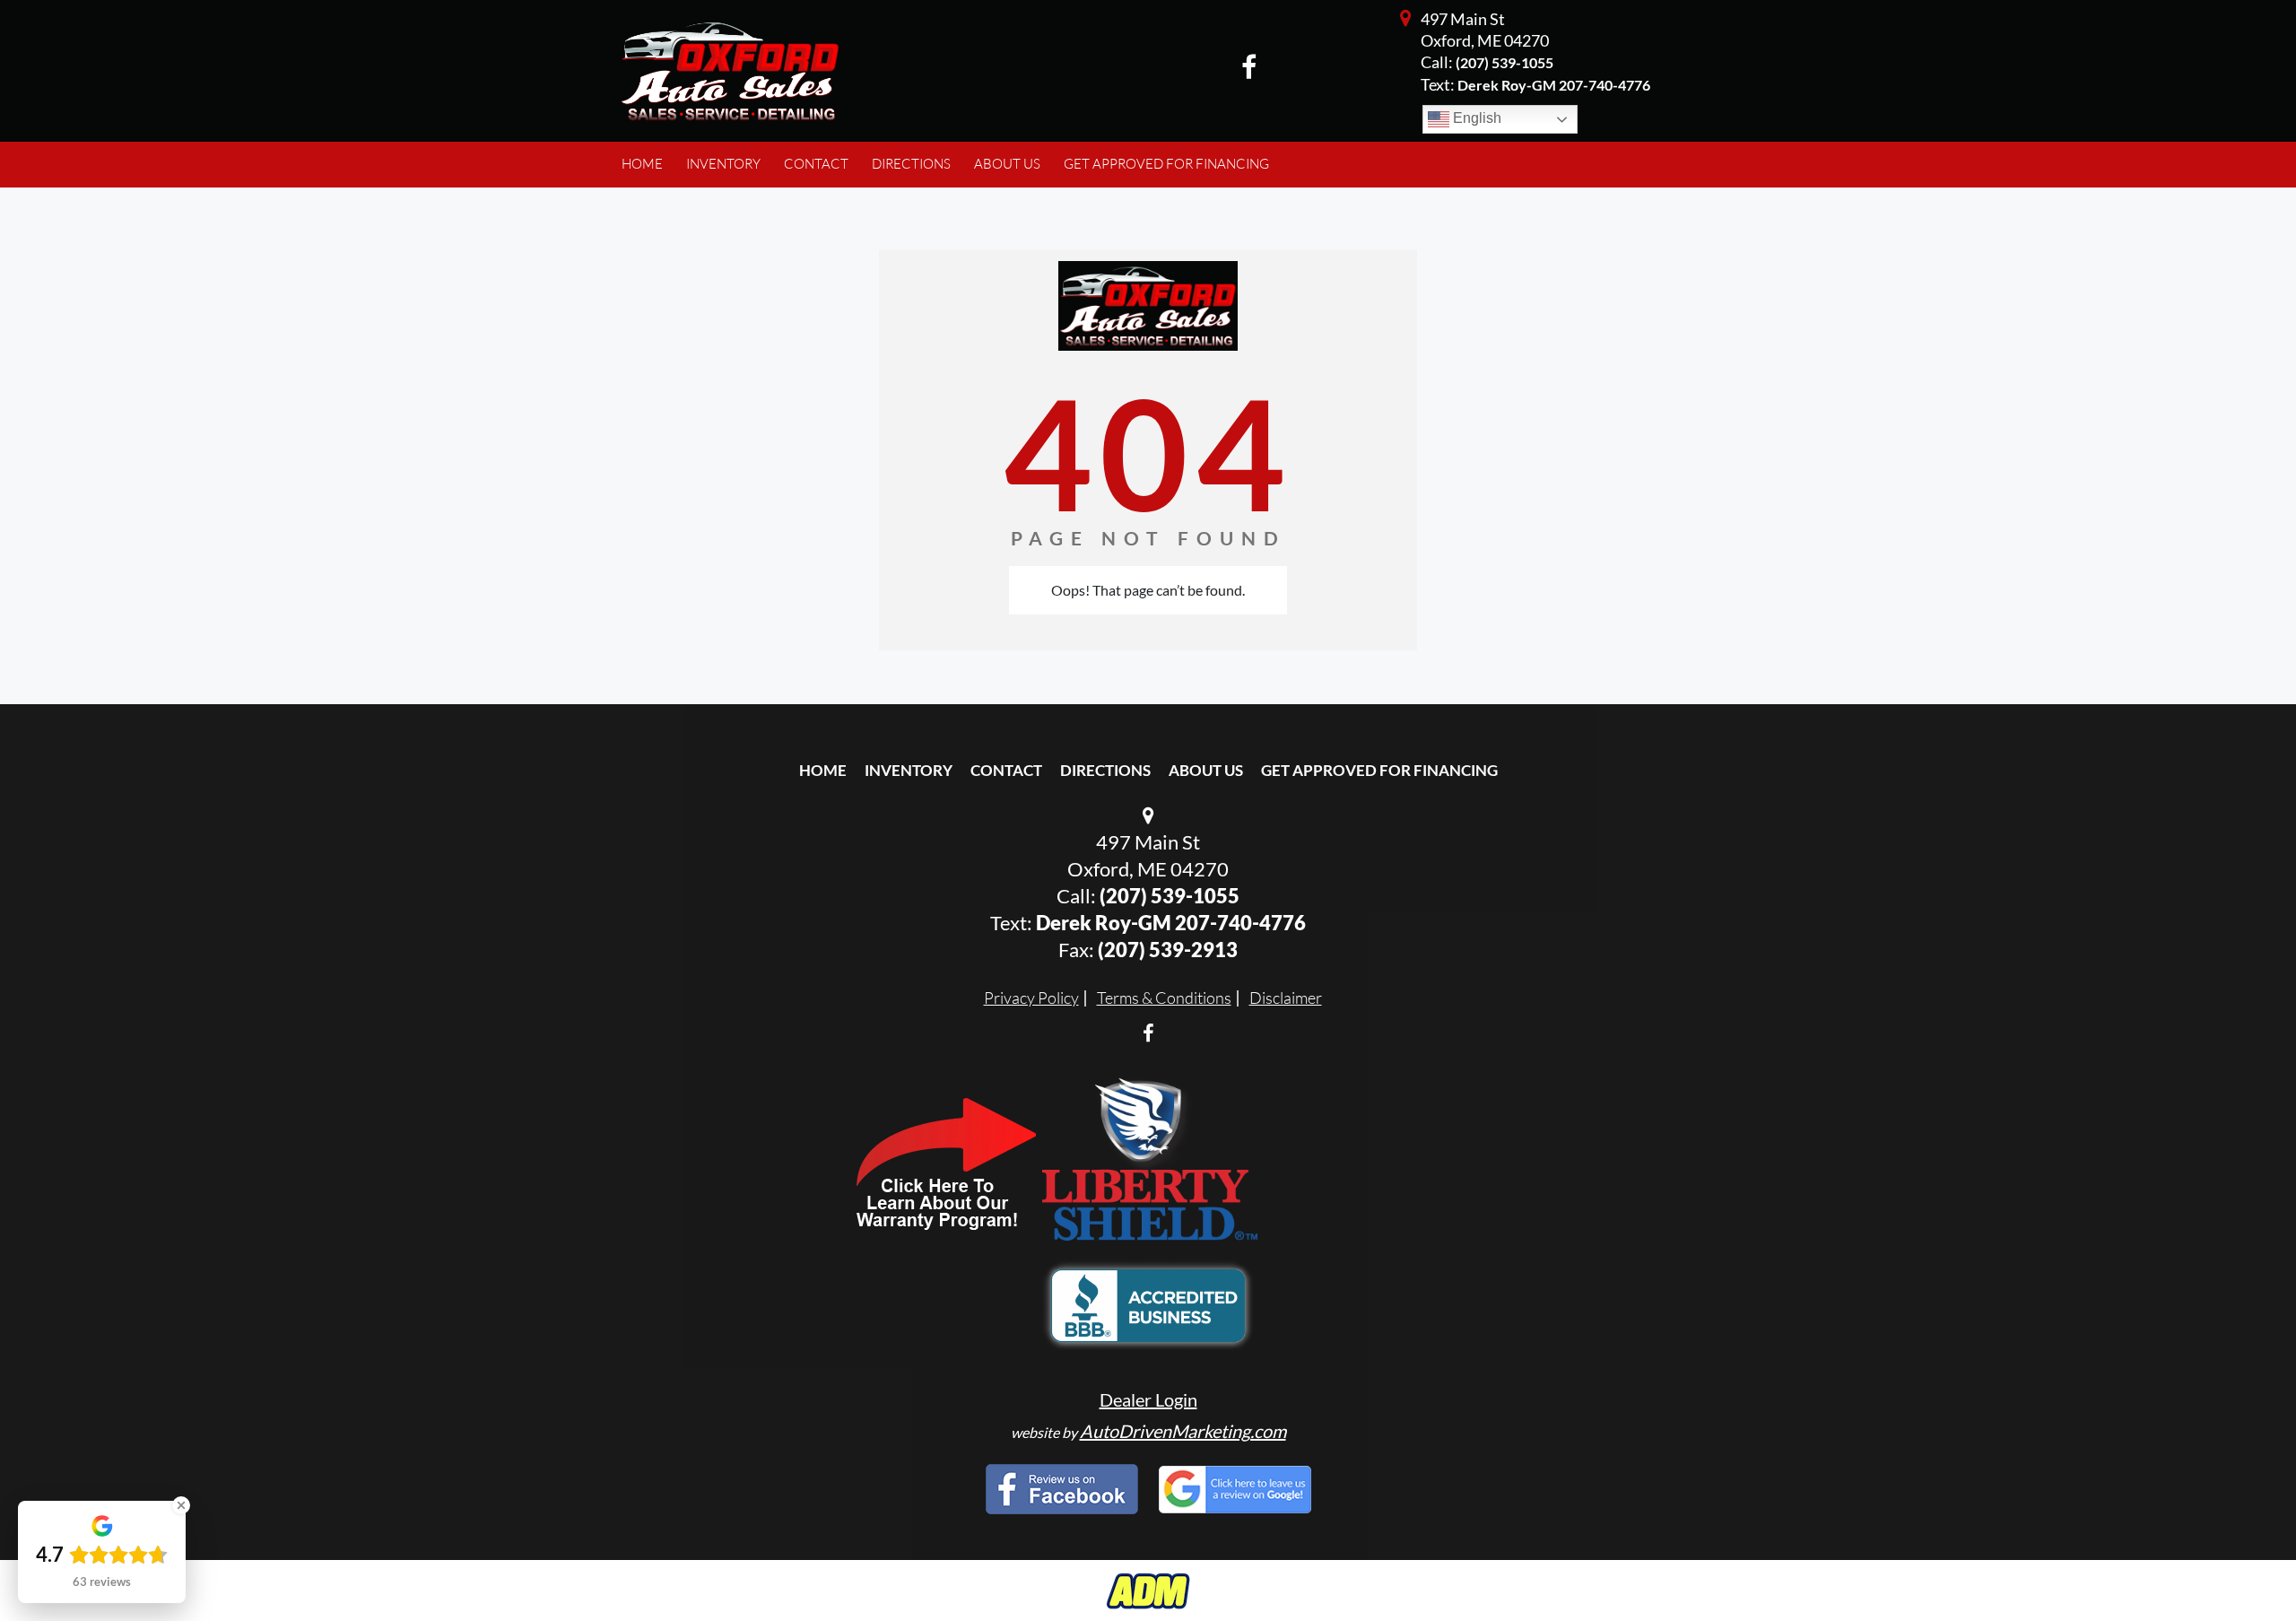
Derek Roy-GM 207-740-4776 (1171, 923)
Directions (1105, 770)
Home (823, 770)
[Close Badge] (181, 1505)
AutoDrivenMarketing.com (1183, 1431)
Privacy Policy (1031, 998)
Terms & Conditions (1164, 998)
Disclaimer (1286, 998)
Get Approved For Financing (1379, 770)
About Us (1206, 770)
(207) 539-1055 (1505, 62)
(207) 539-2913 (1168, 950)
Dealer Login (1148, 1399)
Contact (1006, 770)
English (1475, 118)
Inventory (909, 770)
